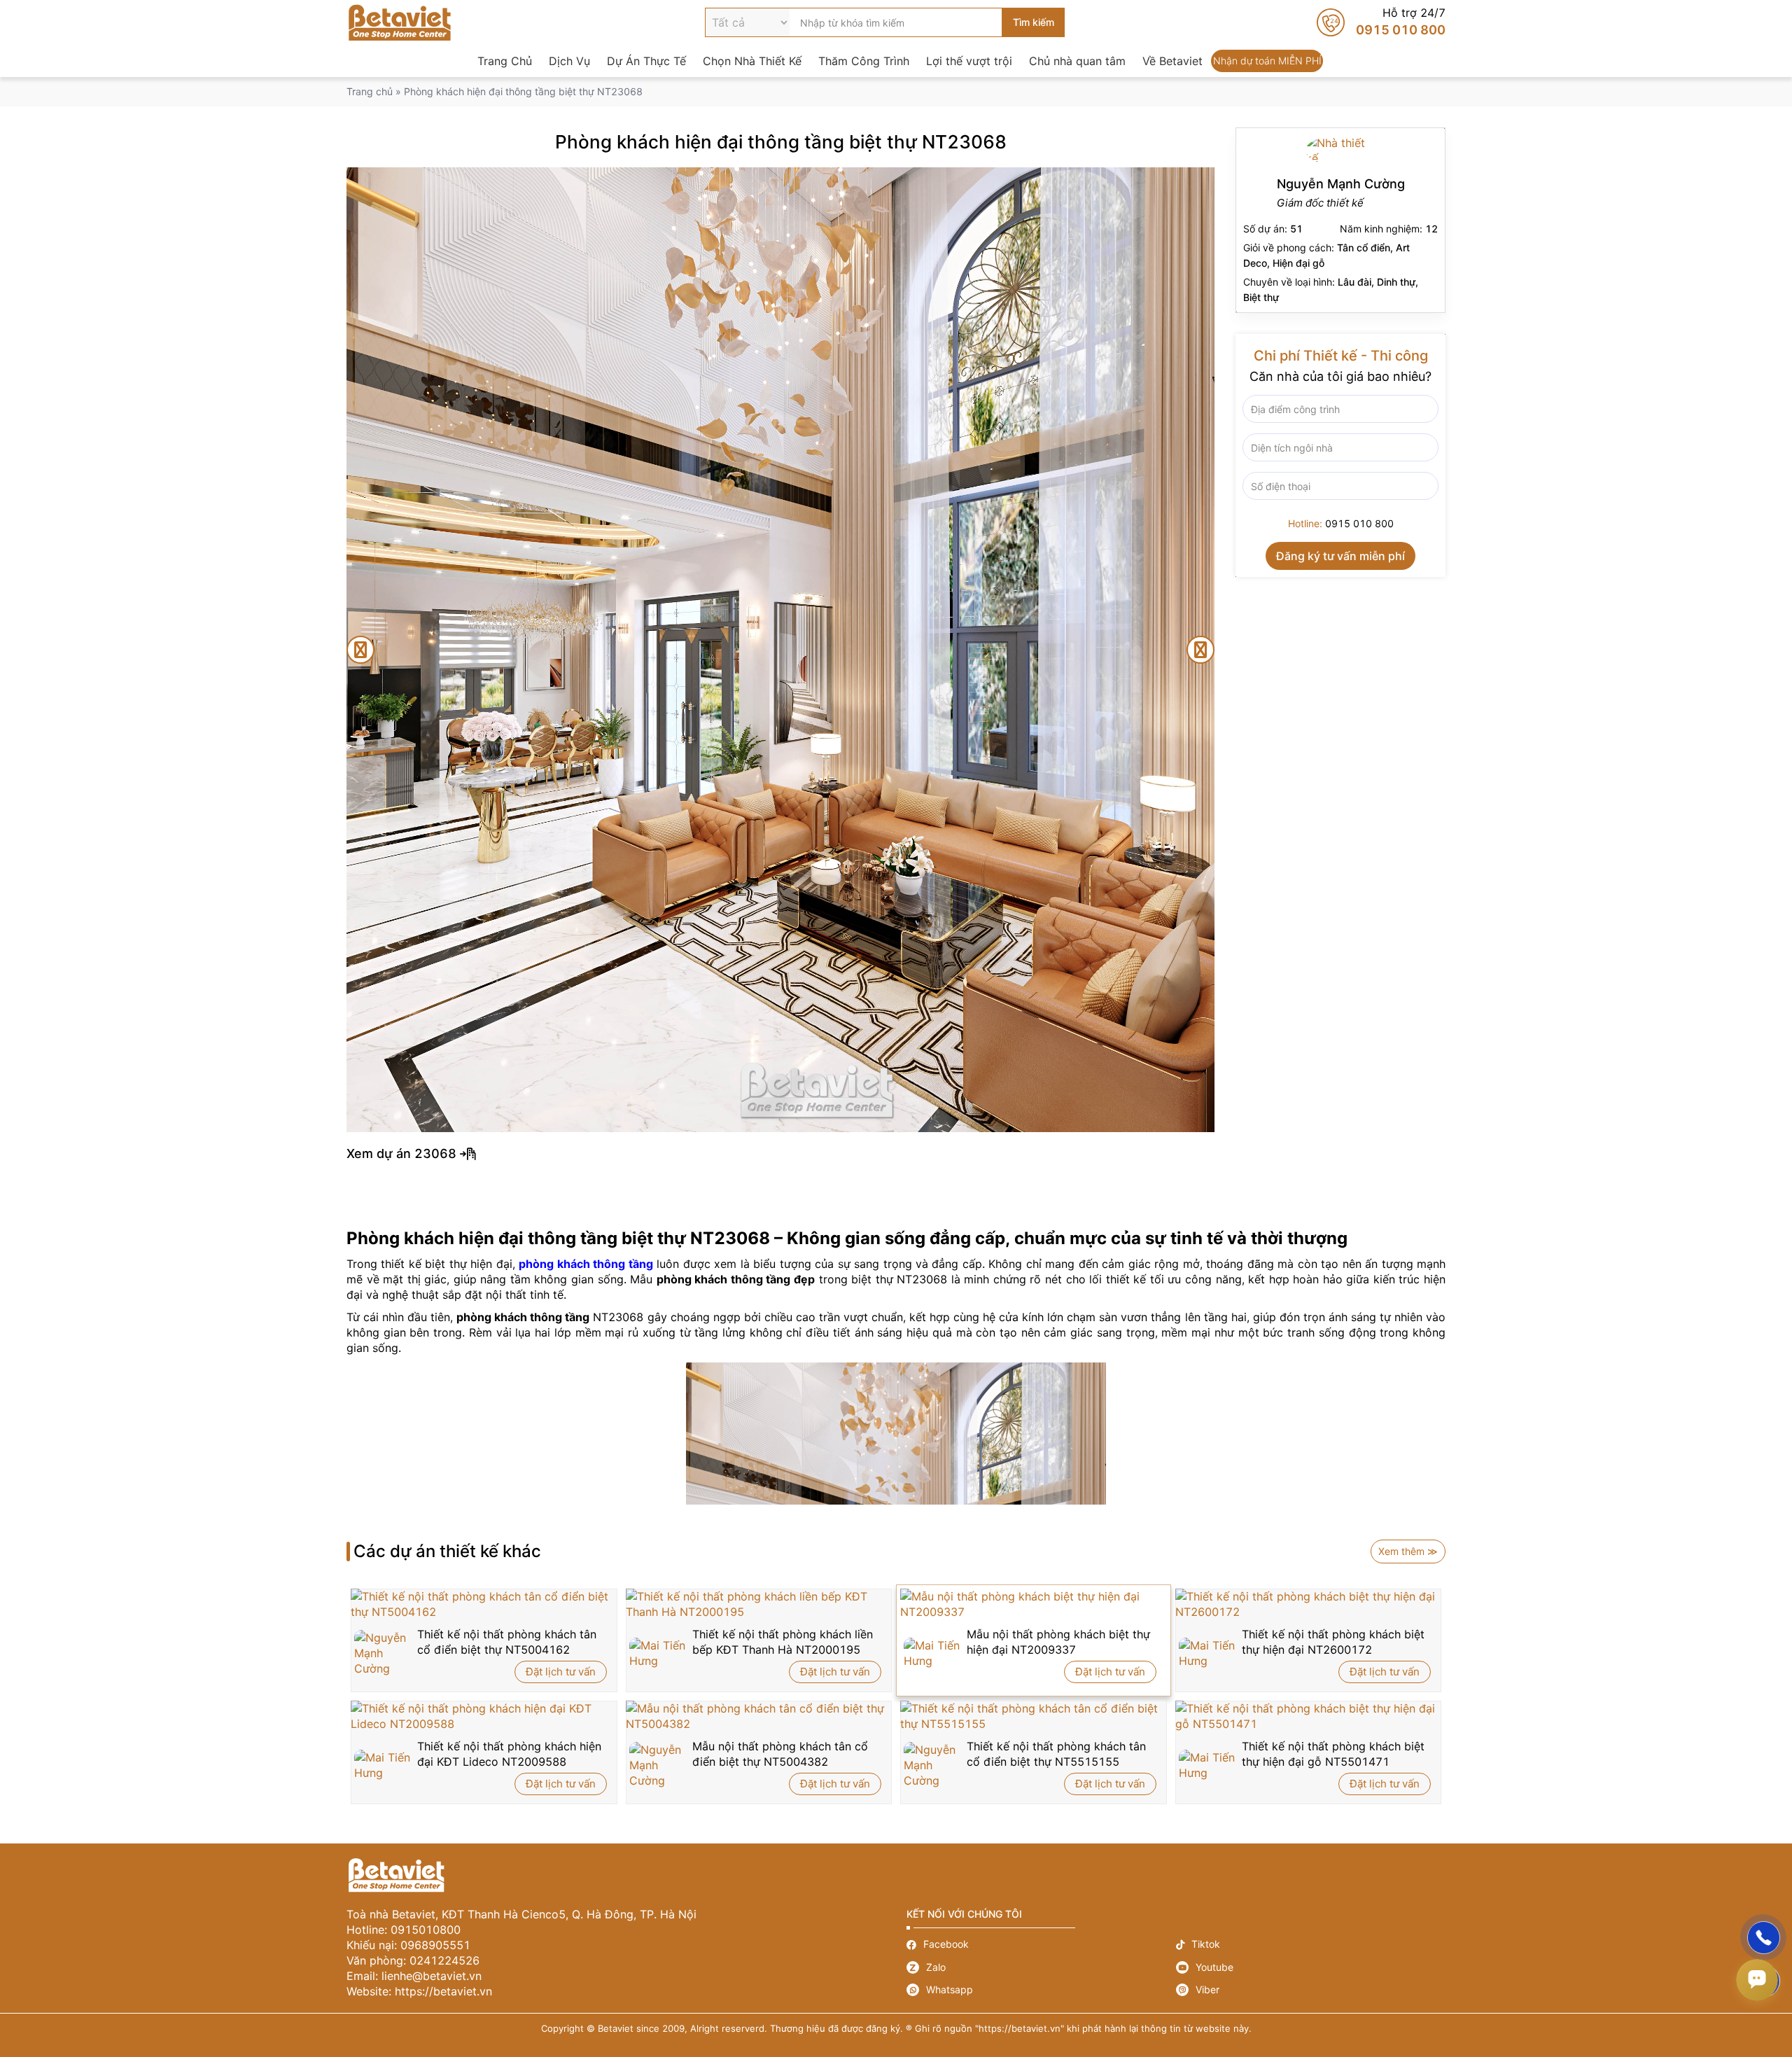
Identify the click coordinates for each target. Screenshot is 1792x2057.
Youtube (1311, 1967)
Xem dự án (896, 1154)
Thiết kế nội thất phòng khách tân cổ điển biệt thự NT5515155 (1056, 1754)
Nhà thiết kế (1340, 220)
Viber (1311, 1990)
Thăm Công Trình (864, 61)
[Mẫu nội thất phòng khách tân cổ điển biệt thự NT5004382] (759, 1716)
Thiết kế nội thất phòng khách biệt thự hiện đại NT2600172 (1333, 1642)
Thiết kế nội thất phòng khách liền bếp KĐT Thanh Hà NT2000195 (783, 1642)
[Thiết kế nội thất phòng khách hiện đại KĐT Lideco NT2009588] (484, 1716)
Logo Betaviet (400, 22)
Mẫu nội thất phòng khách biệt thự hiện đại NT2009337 (1058, 1642)
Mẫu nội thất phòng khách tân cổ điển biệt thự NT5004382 (780, 1754)
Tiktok (1311, 1945)
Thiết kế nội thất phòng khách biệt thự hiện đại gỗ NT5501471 (1333, 1754)
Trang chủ (370, 91)
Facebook (1041, 1945)
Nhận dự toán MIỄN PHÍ (1267, 61)
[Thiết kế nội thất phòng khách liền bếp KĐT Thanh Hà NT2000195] (759, 1604)
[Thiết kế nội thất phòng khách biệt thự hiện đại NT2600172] (1309, 1604)
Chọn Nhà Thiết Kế (752, 61)
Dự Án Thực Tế (646, 61)
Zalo (1041, 1967)
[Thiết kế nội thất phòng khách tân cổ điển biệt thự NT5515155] (1034, 1716)
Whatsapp (1041, 1990)
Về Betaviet (1172, 61)
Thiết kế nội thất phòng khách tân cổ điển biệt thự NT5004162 (507, 1642)
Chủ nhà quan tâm (1077, 61)
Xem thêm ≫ (1408, 1551)
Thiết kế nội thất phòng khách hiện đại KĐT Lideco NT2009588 (509, 1754)
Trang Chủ (505, 61)
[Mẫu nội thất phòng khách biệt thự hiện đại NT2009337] (1034, 1604)
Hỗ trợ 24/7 (1381, 22)
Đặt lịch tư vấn (561, 1672)
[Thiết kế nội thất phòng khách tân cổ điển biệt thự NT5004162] (484, 1604)
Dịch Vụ (569, 61)
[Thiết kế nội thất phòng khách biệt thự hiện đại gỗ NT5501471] (1309, 1716)
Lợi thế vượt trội (969, 61)
